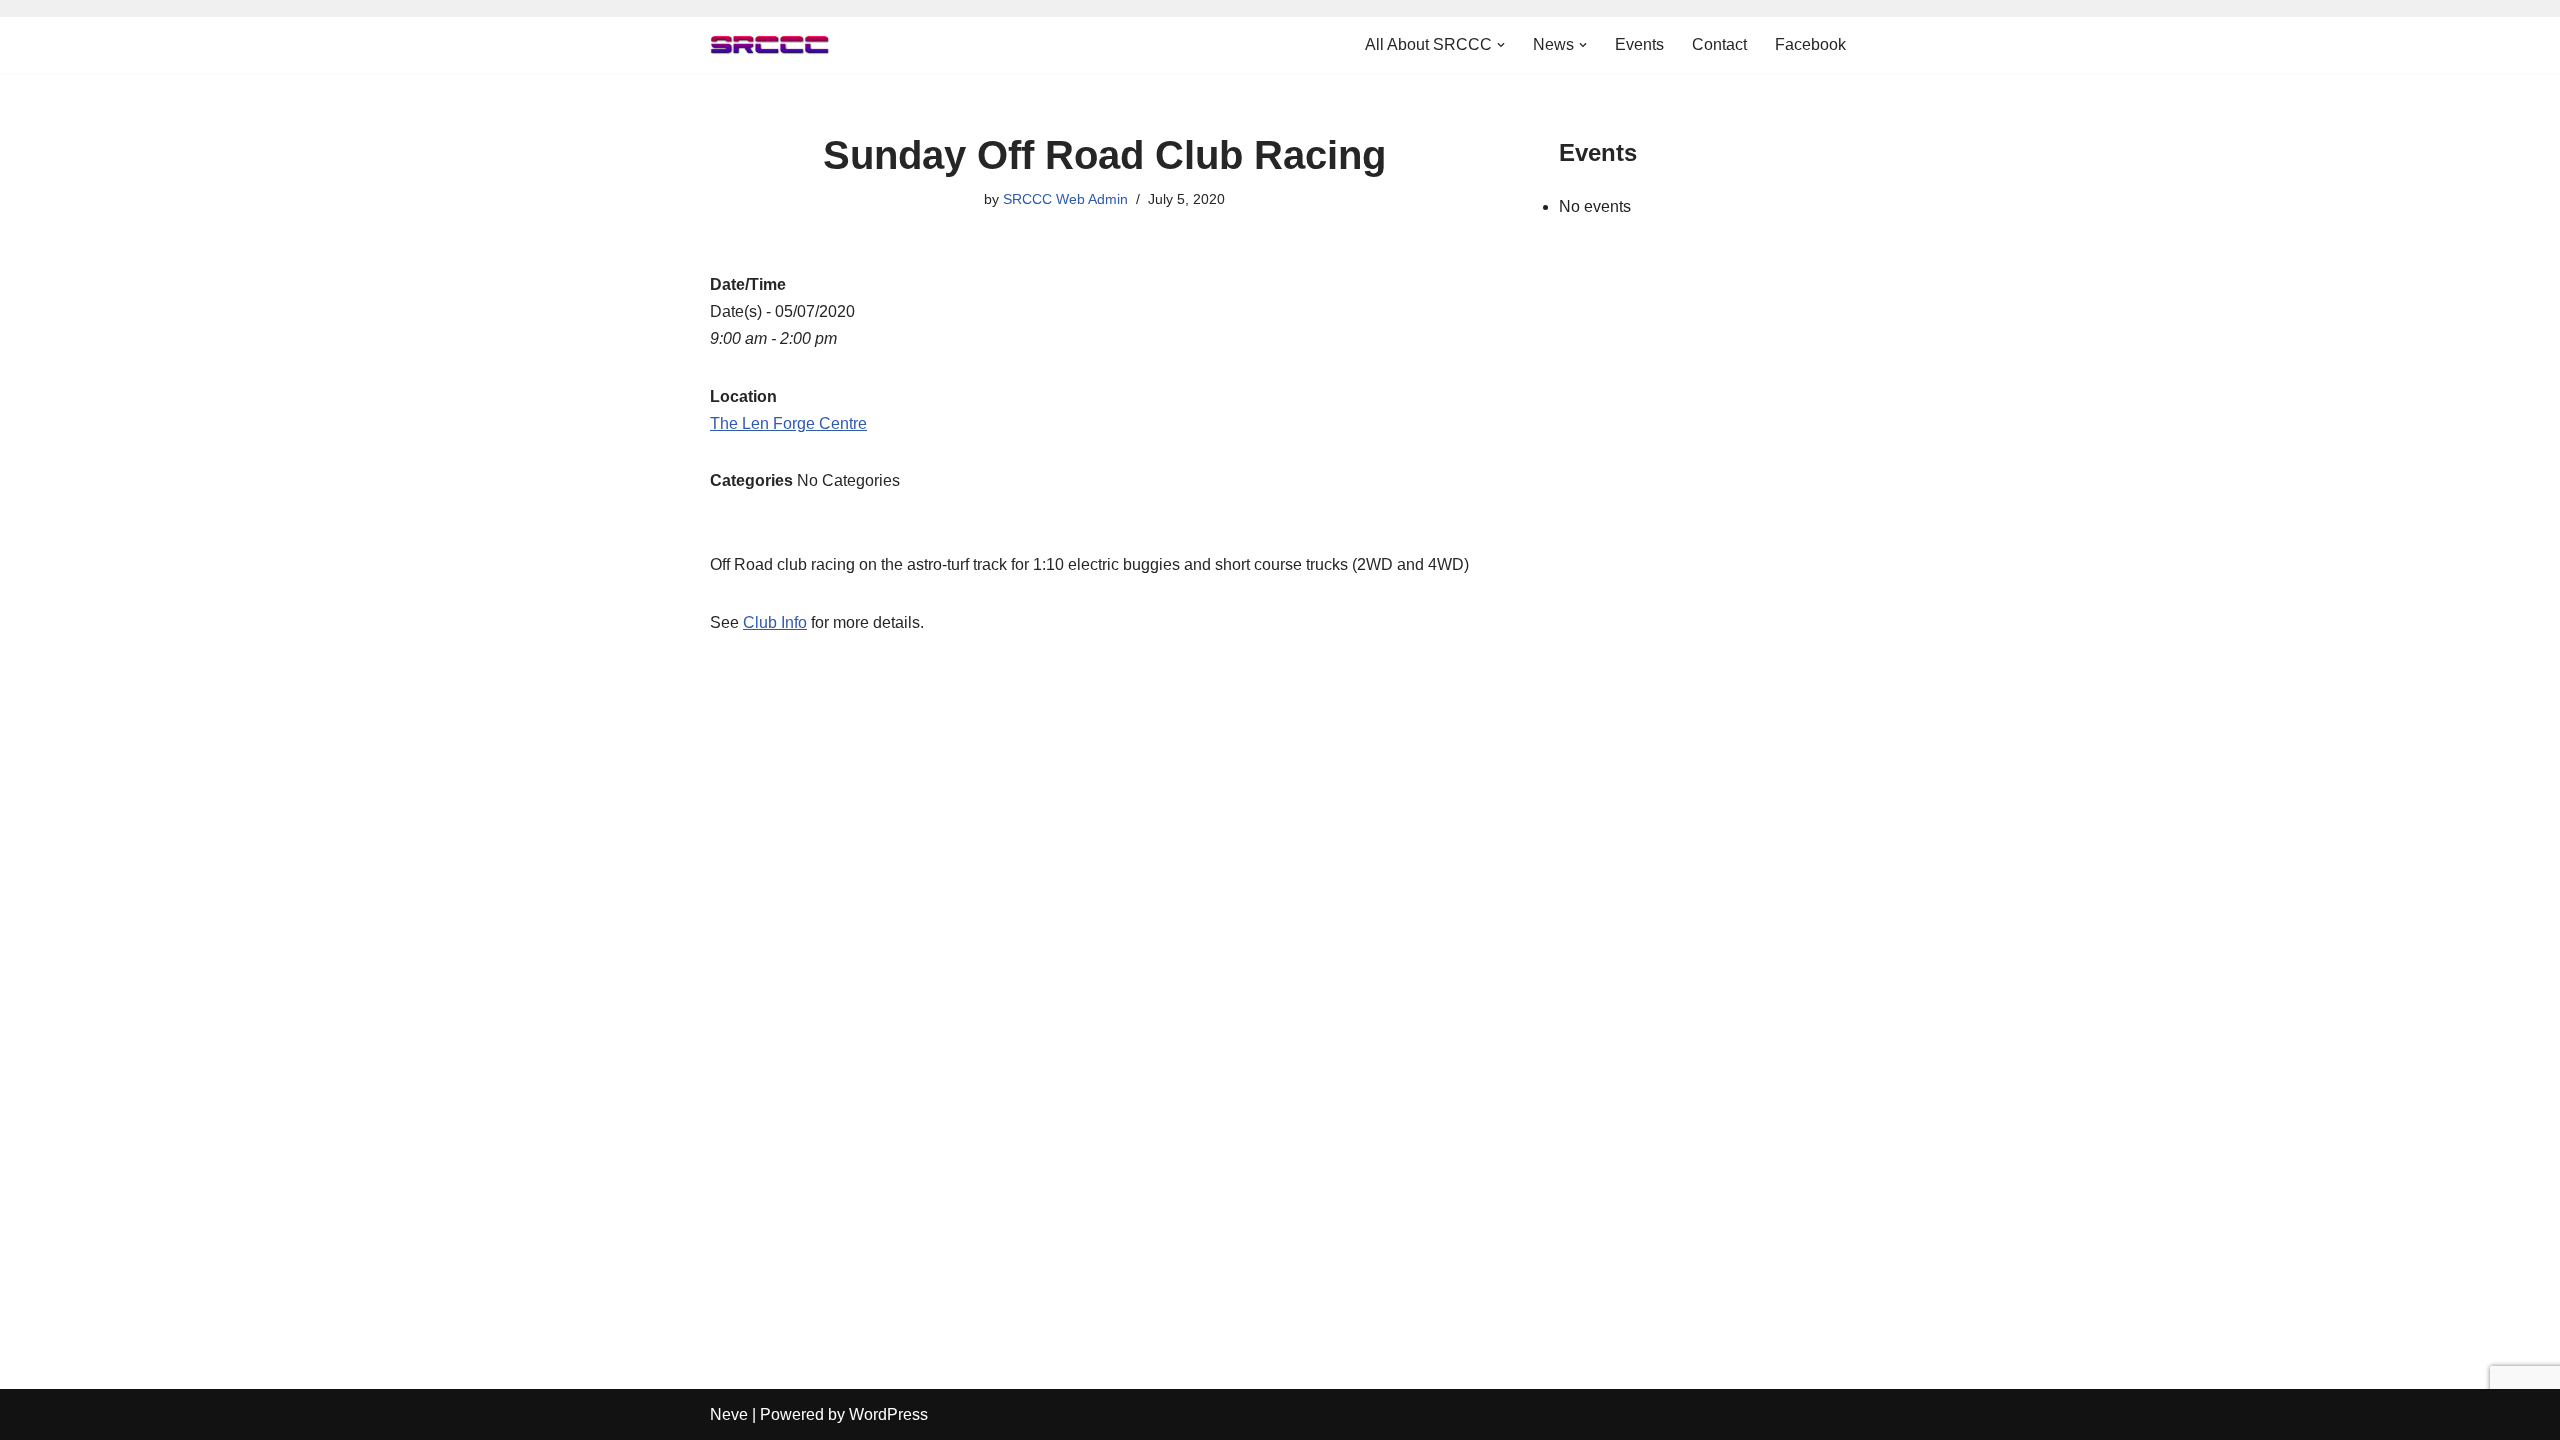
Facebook (1810, 44)
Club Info (775, 622)
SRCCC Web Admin (1065, 199)
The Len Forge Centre (788, 423)
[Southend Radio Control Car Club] (770, 45)
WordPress (888, 1414)
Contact (1719, 44)
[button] (1501, 45)
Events (1639, 44)
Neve (729, 1414)
